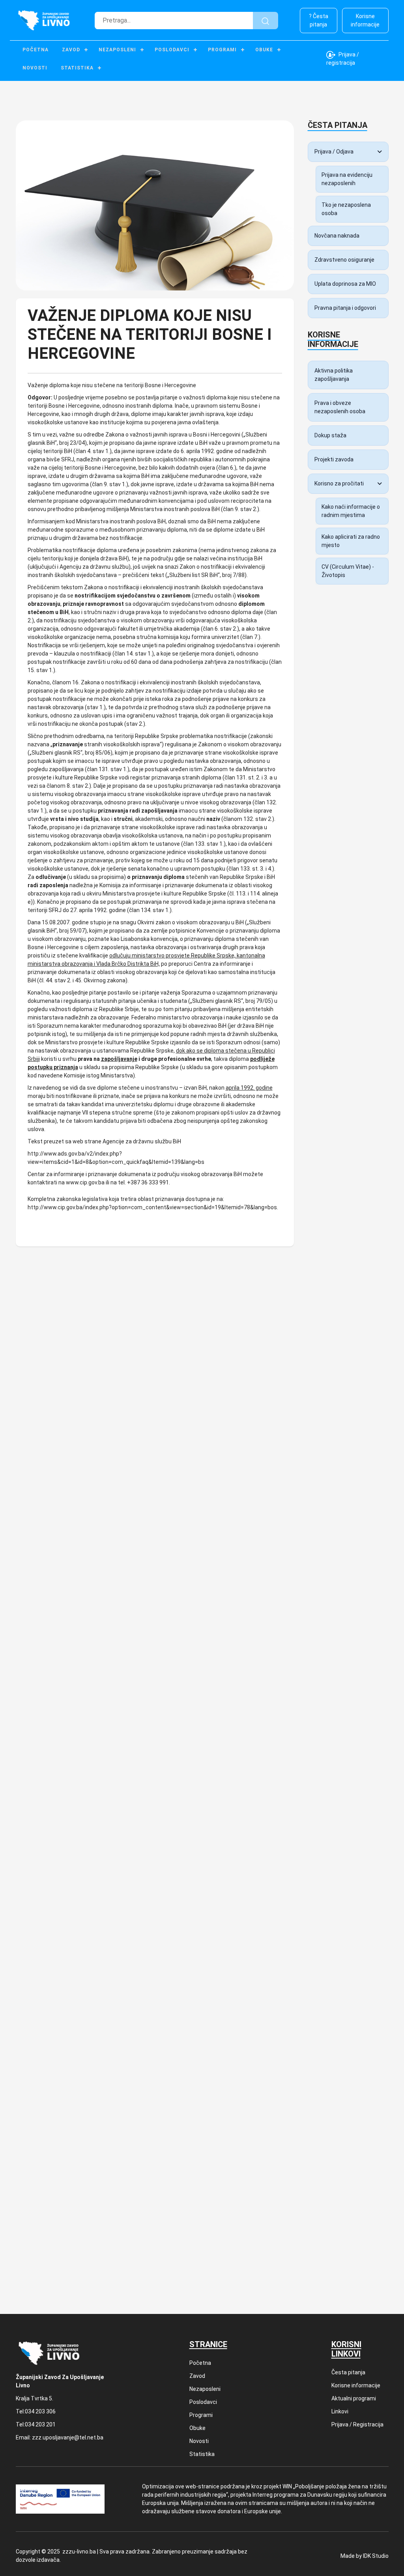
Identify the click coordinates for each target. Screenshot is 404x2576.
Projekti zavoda (334, 459)
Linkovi (340, 2411)
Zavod (71, 50)
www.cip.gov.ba (85, 1182)
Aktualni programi (354, 2398)
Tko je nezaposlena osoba (346, 209)
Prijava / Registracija (357, 2424)
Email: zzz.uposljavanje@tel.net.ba (60, 2437)
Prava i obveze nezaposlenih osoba (340, 407)
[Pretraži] (266, 21)
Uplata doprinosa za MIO (345, 284)
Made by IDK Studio (365, 2556)
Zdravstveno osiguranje (344, 260)
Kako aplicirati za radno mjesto (351, 541)
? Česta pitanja (319, 20)
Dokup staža (330, 435)
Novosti (35, 68)
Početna (36, 50)
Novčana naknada (337, 236)
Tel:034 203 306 (36, 2411)
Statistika (77, 68)
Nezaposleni (117, 50)
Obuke (264, 50)
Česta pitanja (348, 2372)
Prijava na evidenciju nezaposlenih (347, 179)
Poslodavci (172, 50)
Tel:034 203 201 (36, 2424)
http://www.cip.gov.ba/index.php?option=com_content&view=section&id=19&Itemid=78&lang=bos (152, 1207)
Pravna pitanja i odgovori (345, 308)
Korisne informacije (365, 20)
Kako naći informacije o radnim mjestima (351, 511)
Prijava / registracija (343, 59)
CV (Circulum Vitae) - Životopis (348, 571)
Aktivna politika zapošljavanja (334, 375)
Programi (222, 50)
